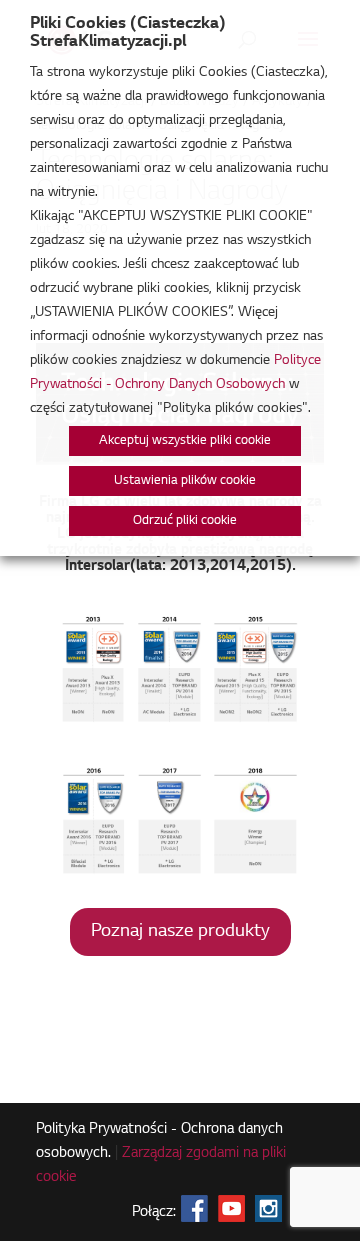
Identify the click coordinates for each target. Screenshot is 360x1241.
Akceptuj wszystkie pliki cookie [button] (185, 441)
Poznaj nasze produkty (180, 932)
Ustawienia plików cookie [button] (185, 481)
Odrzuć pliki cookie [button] (185, 521)
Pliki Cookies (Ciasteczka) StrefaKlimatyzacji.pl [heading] (128, 33)
